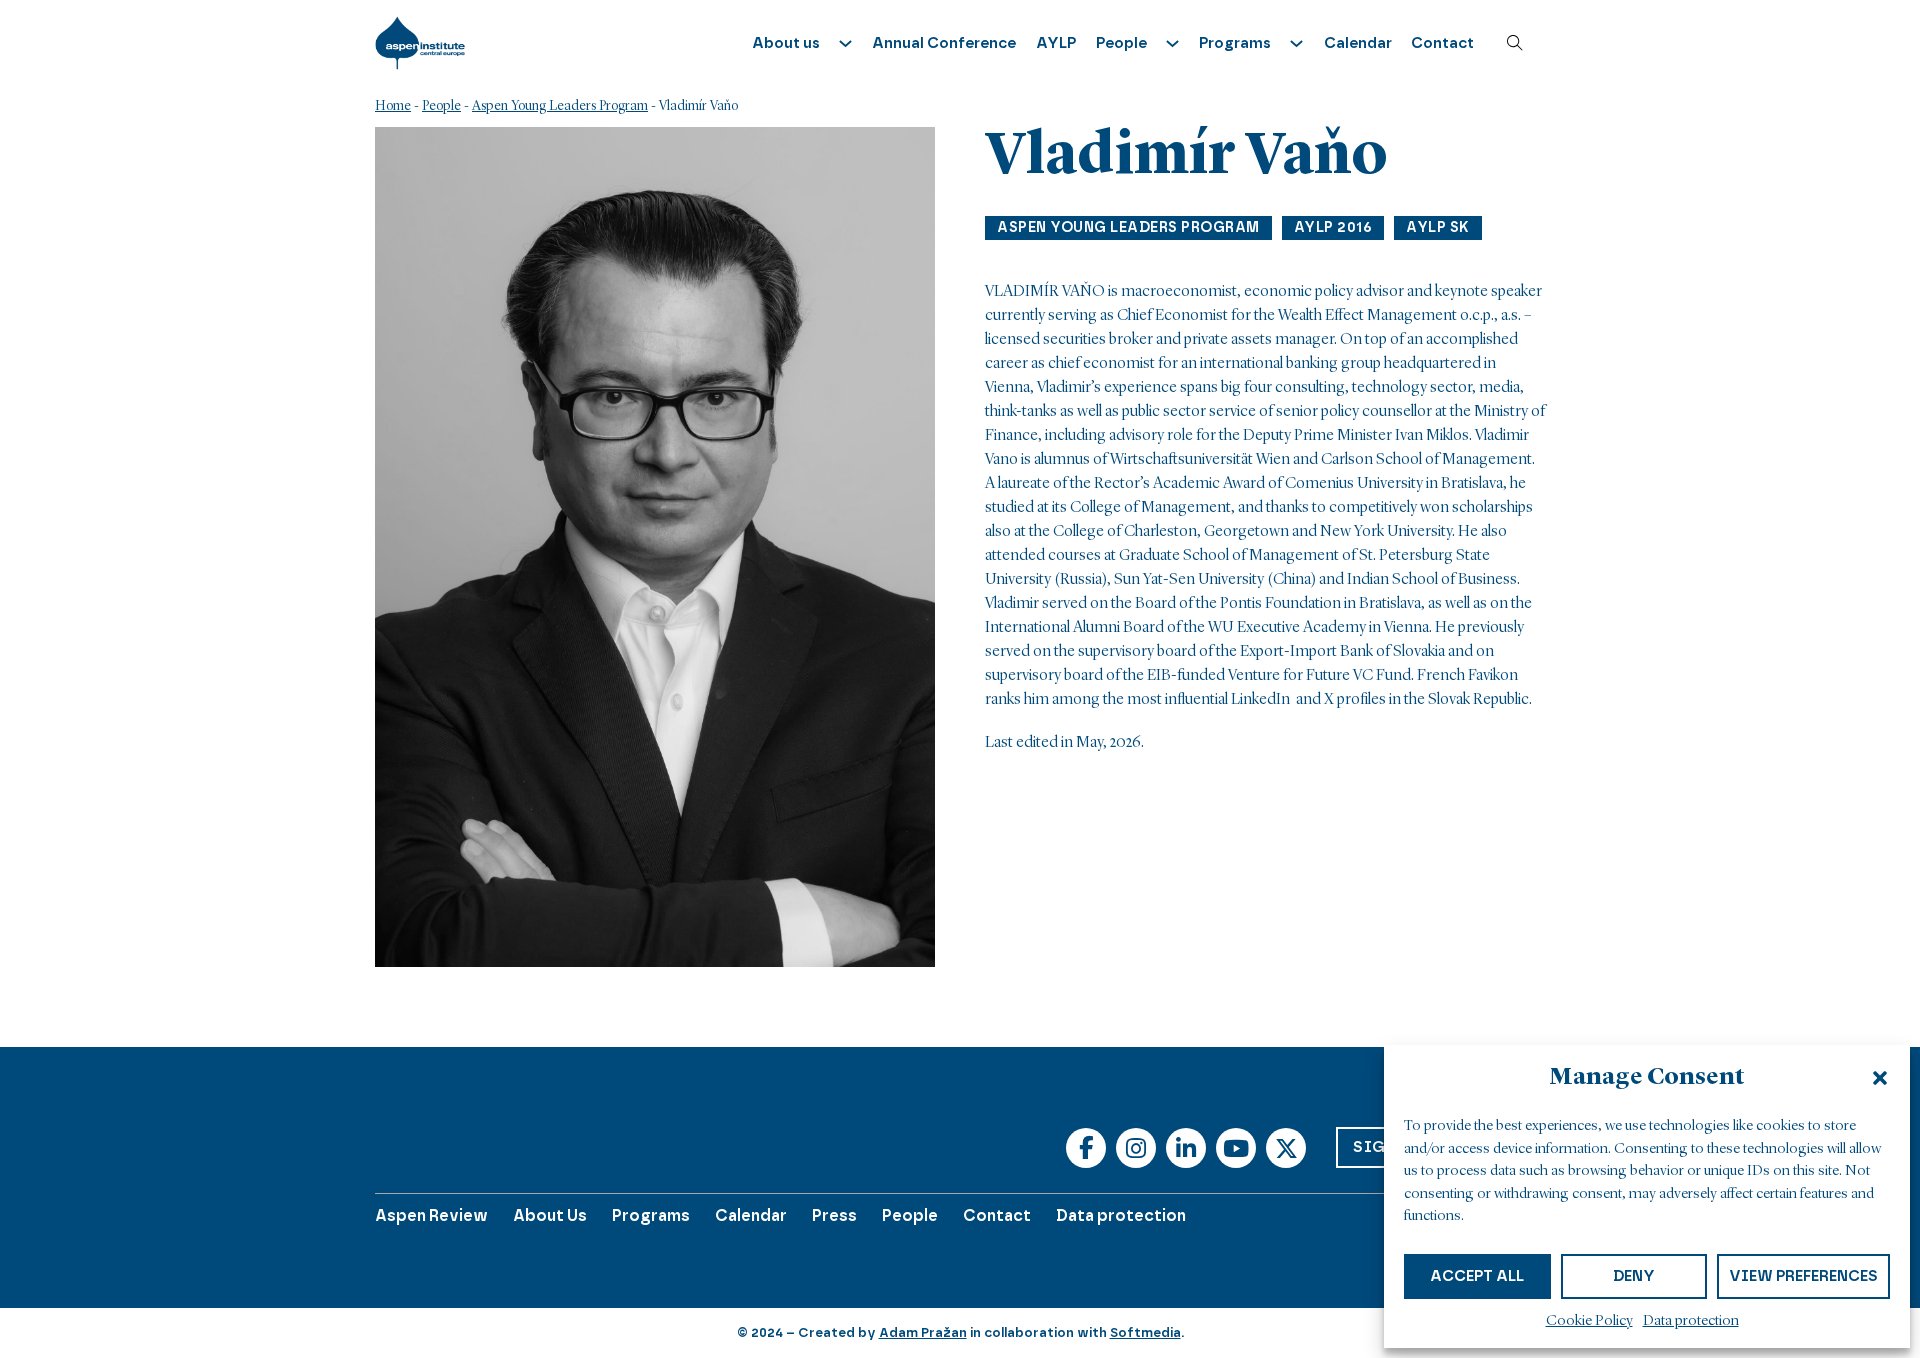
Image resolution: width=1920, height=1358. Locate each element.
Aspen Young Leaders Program (560, 106)
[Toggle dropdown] (845, 43)
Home (393, 106)
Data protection (1691, 1321)
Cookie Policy (1589, 1321)
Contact (1442, 43)
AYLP (1056, 43)
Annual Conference (944, 43)
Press (834, 1215)
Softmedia (1145, 1332)
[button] (1880, 1078)
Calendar (1358, 43)
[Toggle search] (1515, 43)
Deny (1634, 1276)
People (441, 106)
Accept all (1477, 1276)
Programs (651, 1215)
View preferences (1803, 1276)
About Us (550, 1215)
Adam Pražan (923, 1332)
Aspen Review (431, 1215)
